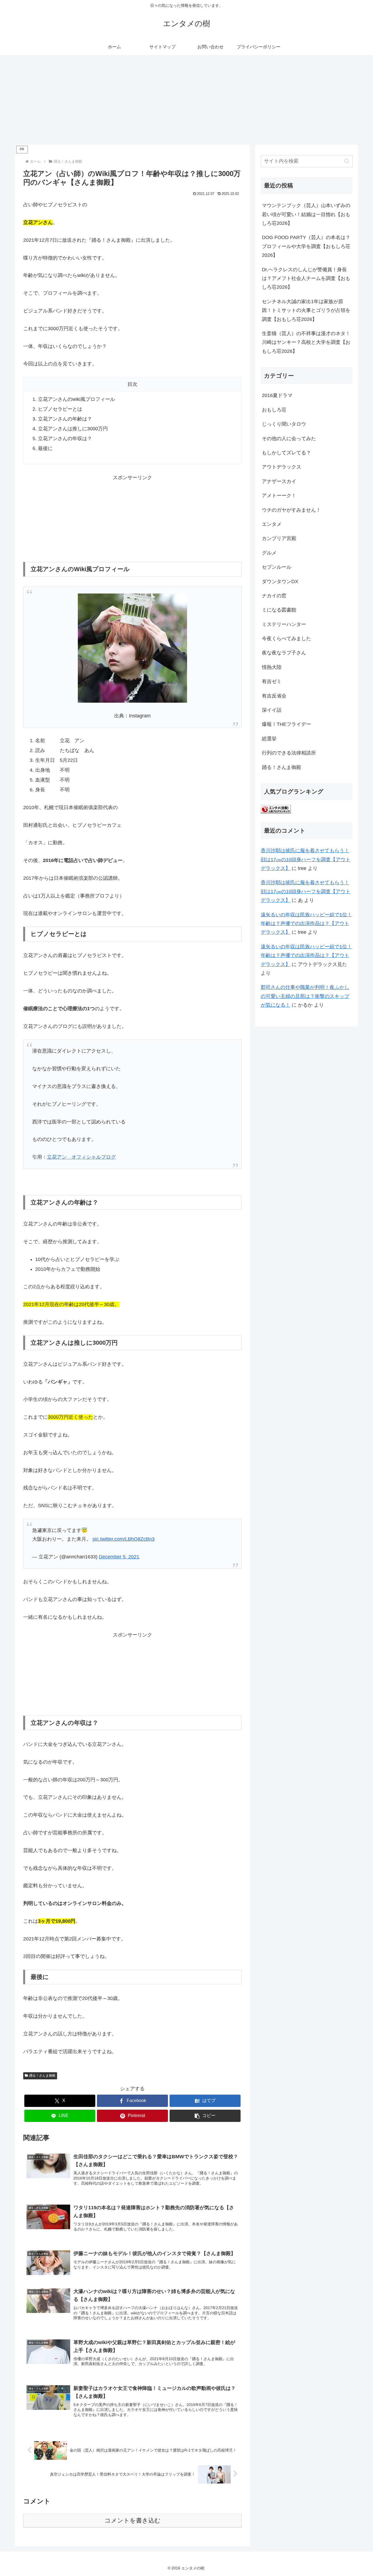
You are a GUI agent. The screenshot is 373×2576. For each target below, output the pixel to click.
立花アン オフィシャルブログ (81, 1157)
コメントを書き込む (133, 2520)
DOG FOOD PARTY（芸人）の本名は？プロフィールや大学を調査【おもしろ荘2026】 (306, 246)
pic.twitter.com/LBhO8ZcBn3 (124, 1539)
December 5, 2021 (119, 1557)
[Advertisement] (187, 100)
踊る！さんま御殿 (42, 2076)
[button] (205, 2116)
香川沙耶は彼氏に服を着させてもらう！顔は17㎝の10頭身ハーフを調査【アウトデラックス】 (306, 859)
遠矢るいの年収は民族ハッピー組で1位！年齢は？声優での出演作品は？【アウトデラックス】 (306, 924)
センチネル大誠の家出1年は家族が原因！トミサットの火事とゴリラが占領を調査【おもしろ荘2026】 (306, 310)
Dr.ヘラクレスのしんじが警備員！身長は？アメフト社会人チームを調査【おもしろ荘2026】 (306, 278)
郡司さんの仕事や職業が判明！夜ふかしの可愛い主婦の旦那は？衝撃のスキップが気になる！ (305, 996)
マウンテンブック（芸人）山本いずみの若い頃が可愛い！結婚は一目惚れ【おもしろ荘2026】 (306, 214)
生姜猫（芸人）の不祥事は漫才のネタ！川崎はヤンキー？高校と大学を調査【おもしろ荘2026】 (306, 342)
